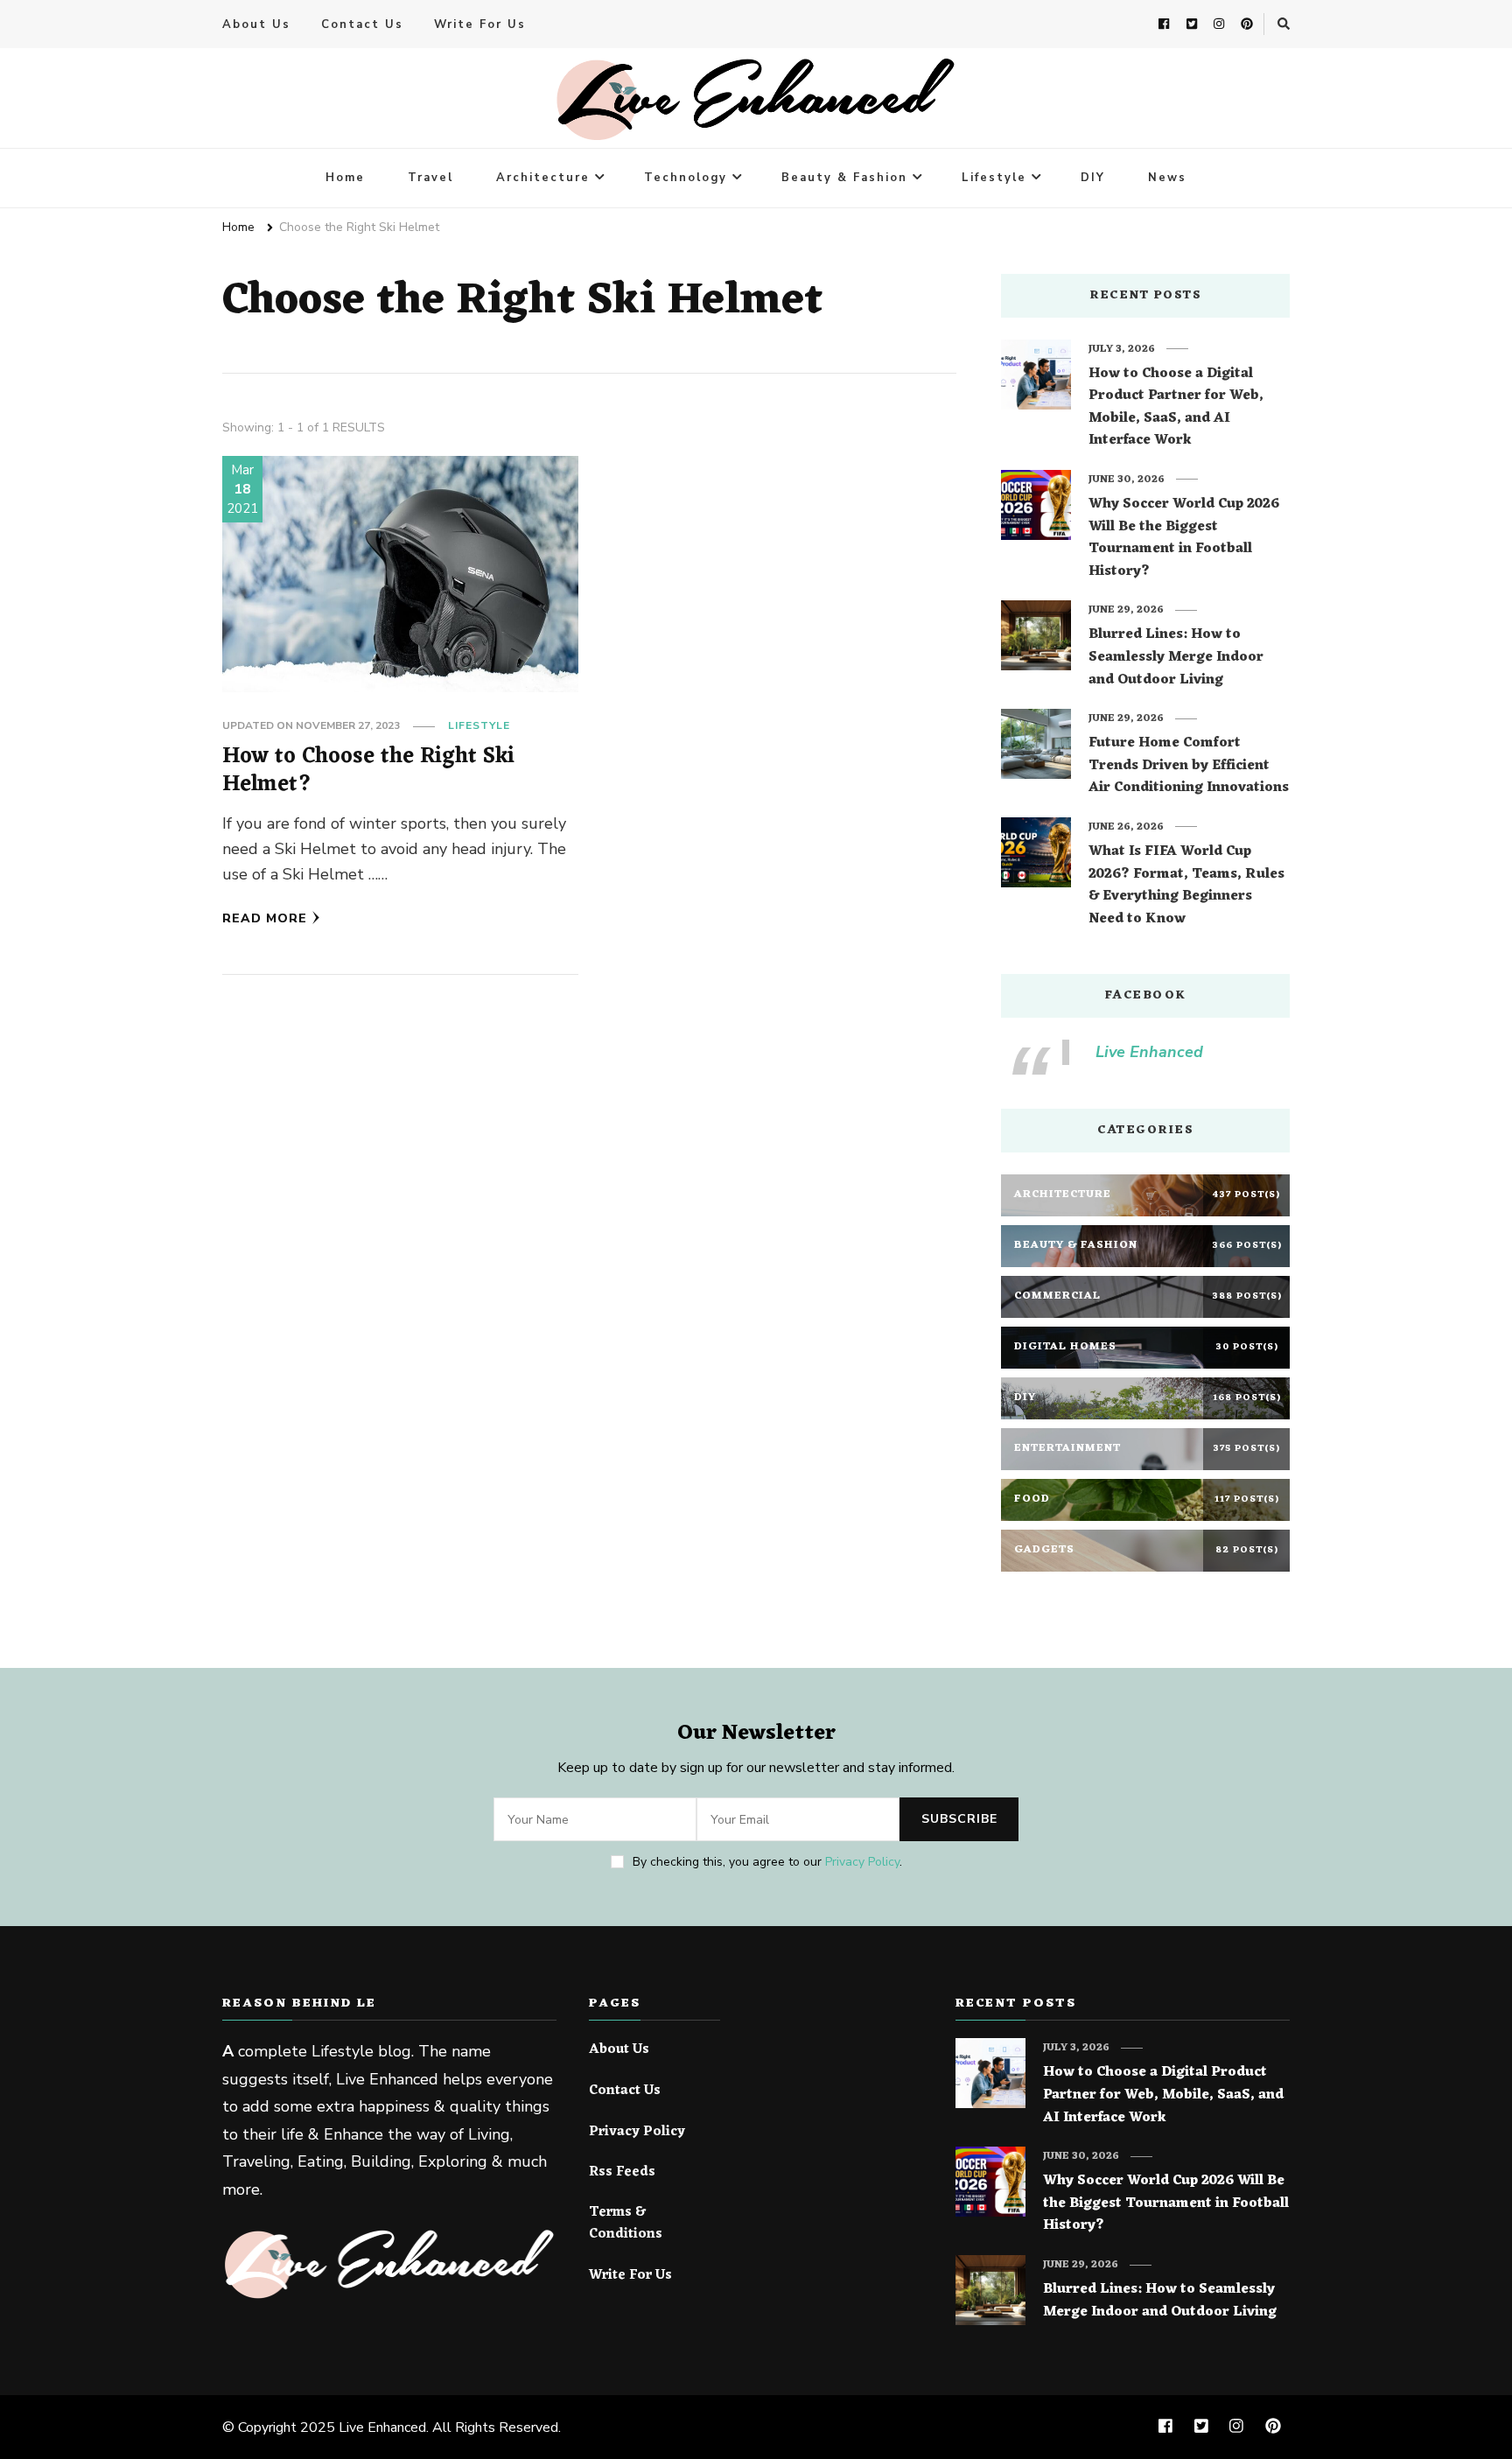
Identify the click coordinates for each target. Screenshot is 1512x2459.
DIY (1093, 178)
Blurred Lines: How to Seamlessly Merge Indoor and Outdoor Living (1176, 658)
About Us (256, 25)
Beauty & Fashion (844, 178)
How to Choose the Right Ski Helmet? (368, 771)
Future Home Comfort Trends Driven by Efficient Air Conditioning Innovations (1189, 766)
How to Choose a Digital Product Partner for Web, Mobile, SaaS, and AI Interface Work (1176, 408)
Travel (430, 178)
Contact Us (362, 25)
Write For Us (480, 25)
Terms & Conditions (626, 2224)
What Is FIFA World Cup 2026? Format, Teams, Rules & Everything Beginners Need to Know (1186, 886)
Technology (686, 178)
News (1167, 178)
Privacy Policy (862, 1862)
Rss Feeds (622, 2173)
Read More (265, 918)
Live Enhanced (1149, 1052)
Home (345, 178)
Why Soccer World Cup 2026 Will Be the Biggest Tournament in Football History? (1184, 538)
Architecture (543, 178)
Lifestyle (994, 178)
